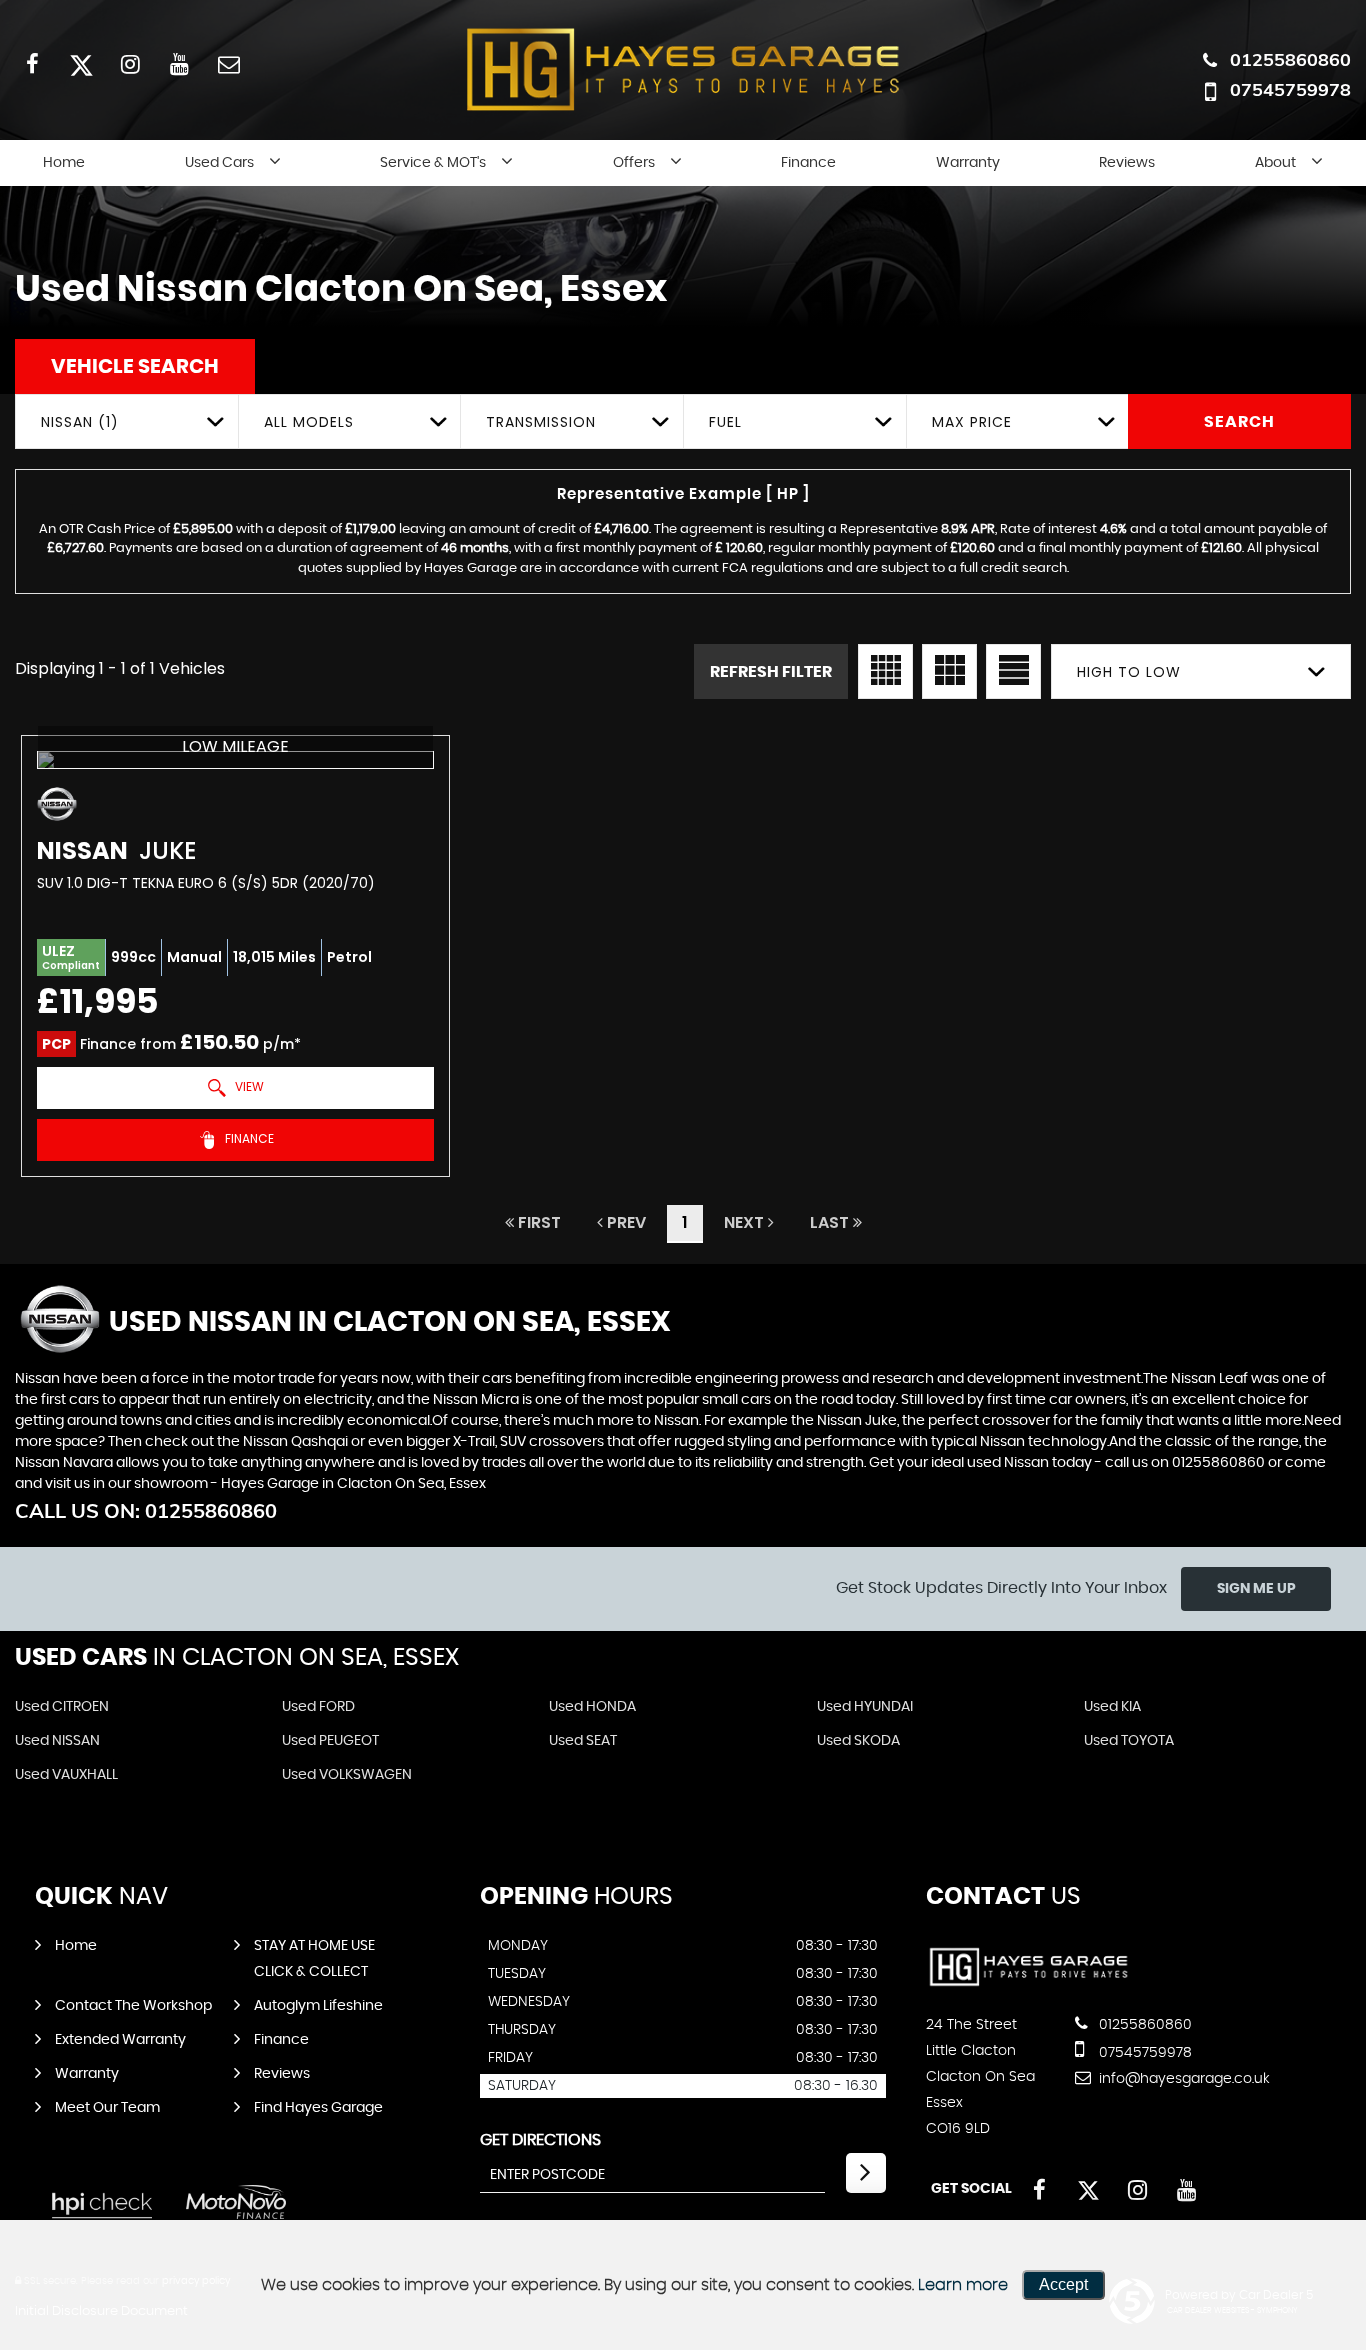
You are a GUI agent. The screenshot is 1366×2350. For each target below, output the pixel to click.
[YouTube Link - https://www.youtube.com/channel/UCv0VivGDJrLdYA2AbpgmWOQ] (179, 63)
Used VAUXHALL (66, 1775)
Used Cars (219, 163)
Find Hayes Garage (318, 2108)
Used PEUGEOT (330, 1741)
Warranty (968, 163)
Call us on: (146, 1510)
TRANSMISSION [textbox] (541, 422)
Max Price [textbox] (972, 422)
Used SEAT (583, 1741)
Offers (634, 163)
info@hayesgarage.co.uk (1182, 2079)
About (1275, 163)
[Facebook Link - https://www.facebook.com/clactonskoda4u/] (32, 63)
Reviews (1127, 163)
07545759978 (1290, 89)
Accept (1063, 2284)
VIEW (248, 1086)
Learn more (963, 2285)
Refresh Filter (771, 672)
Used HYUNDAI (865, 1707)
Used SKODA (858, 1741)
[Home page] (683, 69)
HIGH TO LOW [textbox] (1129, 672)
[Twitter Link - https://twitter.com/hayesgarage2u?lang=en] (81, 63)
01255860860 (1290, 59)
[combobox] (126, 421)
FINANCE (248, 1138)
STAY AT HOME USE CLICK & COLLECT (314, 1959)
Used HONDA (592, 1707)
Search (1239, 422)
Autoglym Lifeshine (318, 2006)
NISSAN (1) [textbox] (80, 422)
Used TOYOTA (1129, 1741)
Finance (808, 163)
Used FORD (318, 1707)
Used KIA (1112, 1707)
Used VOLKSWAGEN (347, 1775)
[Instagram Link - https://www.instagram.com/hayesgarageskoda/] (130, 63)
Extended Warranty (120, 2040)
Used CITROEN (62, 1707)
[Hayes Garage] (1028, 1984)
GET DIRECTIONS (540, 2140)
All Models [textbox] (309, 422)
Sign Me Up (1256, 1589)
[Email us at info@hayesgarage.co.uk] (228, 63)
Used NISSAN (57, 1741)
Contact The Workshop (133, 2006)
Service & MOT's (433, 163)
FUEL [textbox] (725, 422)
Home (64, 163)
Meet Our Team (107, 2108)
